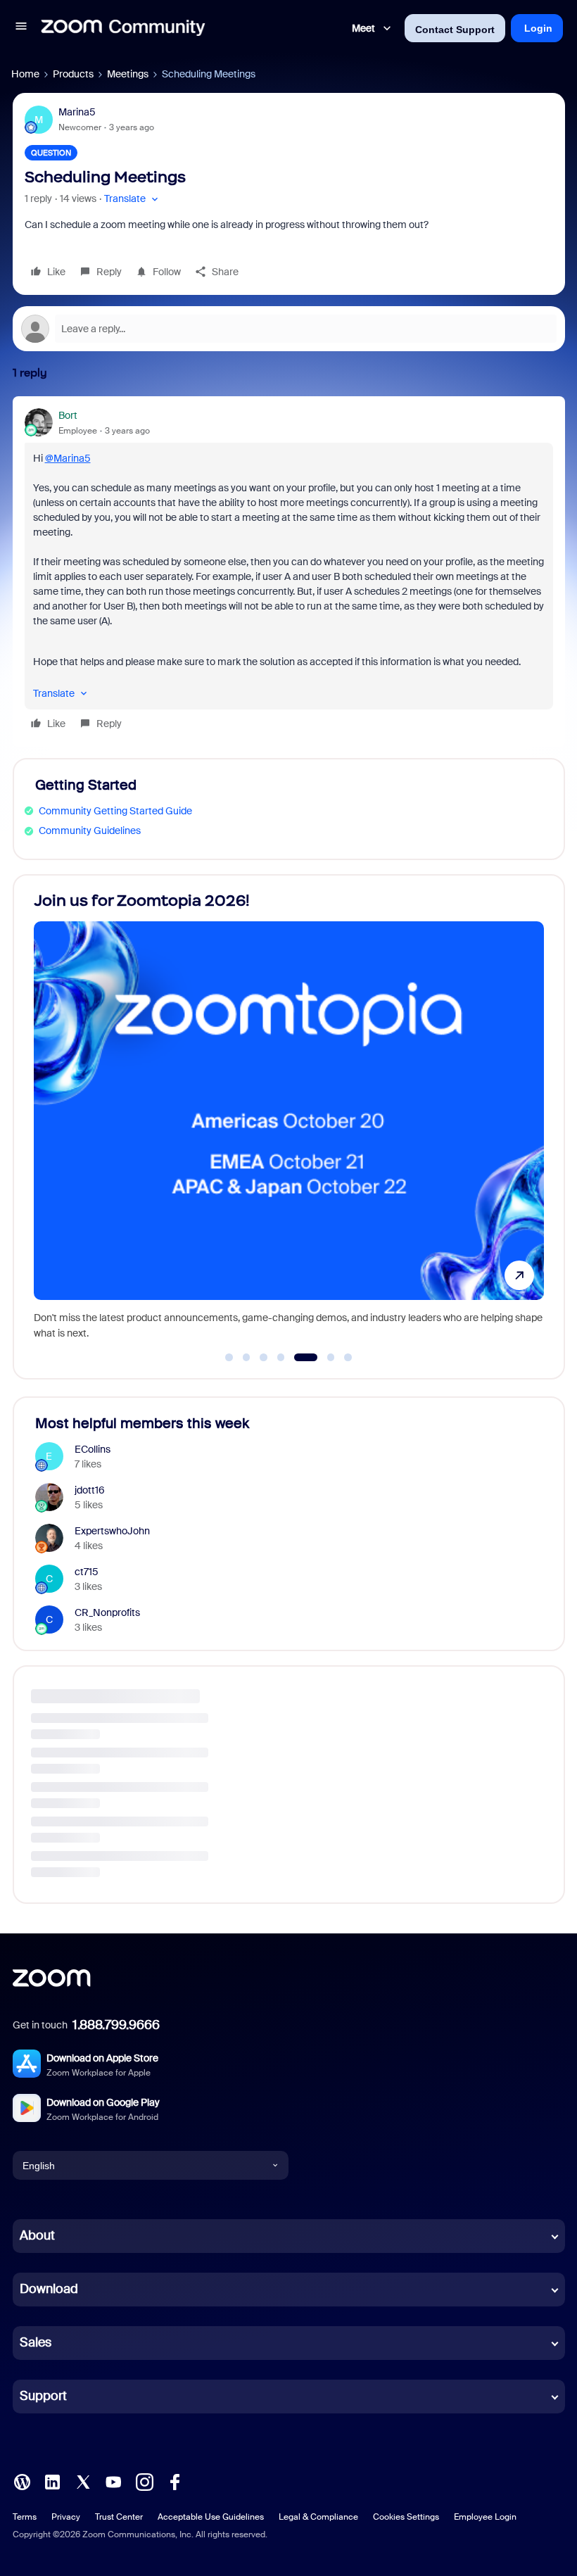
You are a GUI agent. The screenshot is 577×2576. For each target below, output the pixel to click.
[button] (21, 28)
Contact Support (455, 30)
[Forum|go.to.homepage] (123, 28)
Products (73, 74)
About (37, 2235)
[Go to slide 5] (298, 1358)
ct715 (87, 1572)
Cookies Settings (406, 2517)
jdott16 (90, 1490)
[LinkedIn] (52, 2481)
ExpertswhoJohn (112, 1531)
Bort (68, 415)
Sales (36, 2342)
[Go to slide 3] (264, 1358)
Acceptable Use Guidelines (211, 2517)
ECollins (93, 1449)
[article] (289, 572)
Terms (25, 2517)
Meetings (128, 74)
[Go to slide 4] (281, 1358)
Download (49, 2289)
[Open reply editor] (289, 329)
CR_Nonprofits (107, 1612)
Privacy (66, 2517)
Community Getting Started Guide (115, 811)
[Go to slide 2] (246, 1358)
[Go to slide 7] (348, 1358)
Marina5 (77, 112)
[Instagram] (144, 2481)
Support (43, 2396)
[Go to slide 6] (323, 1358)
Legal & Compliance (318, 2517)
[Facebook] (175, 2481)
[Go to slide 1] (229, 1358)
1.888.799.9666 (116, 2025)
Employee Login (485, 2517)
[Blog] (22, 2481)
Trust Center (119, 2517)
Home (25, 74)
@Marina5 (68, 458)
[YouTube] (113, 2481)
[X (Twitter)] (83, 2481)
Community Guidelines (90, 831)
